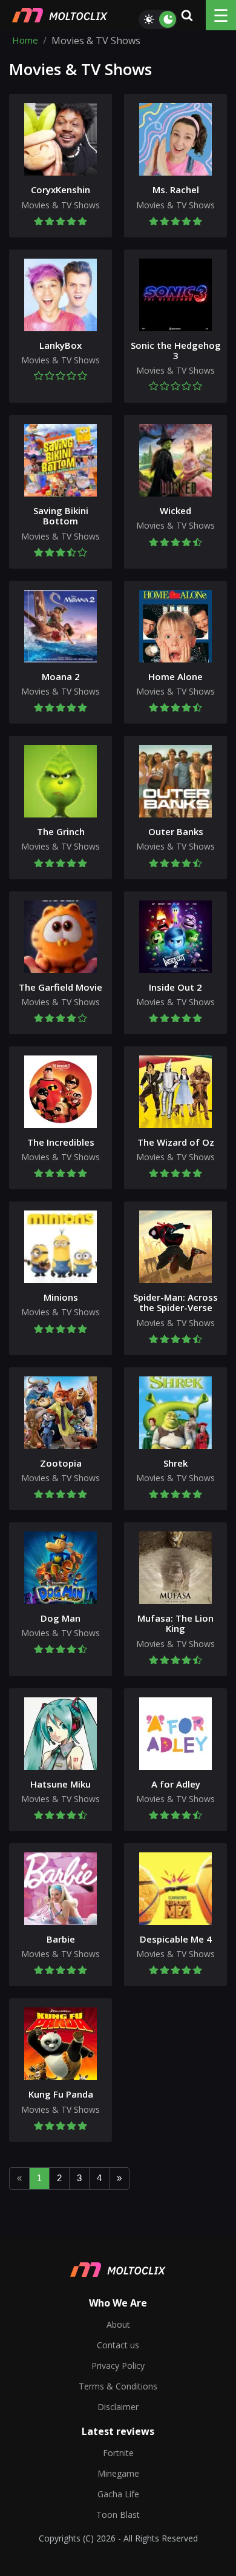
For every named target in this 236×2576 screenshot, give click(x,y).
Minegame (118, 2473)
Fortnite (118, 2453)
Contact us (118, 2345)
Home (25, 41)
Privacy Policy (118, 2366)
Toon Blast (118, 2515)
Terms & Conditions (118, 2386)
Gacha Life (118, 2494)
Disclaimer (118, 2407)
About (118, 2324)
